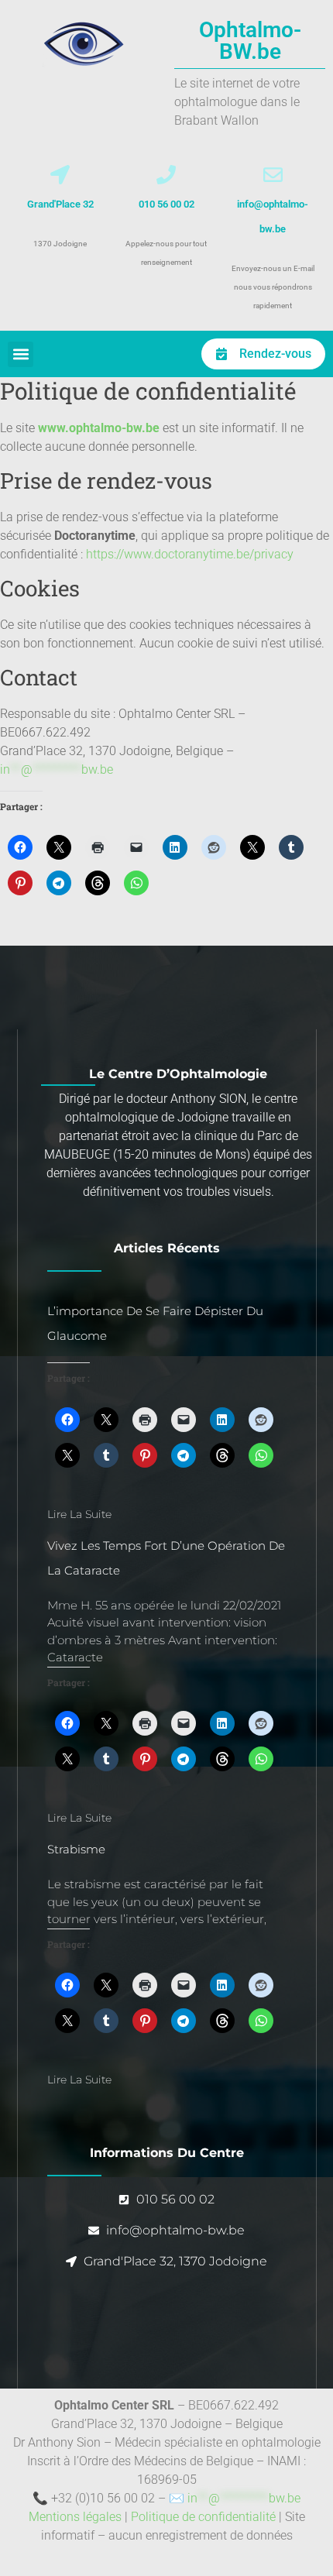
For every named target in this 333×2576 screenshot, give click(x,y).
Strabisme (76, 1849)
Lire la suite (79, 1514)
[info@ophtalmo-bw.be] (273, 175)
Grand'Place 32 (60, 204)
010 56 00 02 (166, 204)
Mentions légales (75, 2517)
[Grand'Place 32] (60, 175)
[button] (21, 354)
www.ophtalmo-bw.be (99, 428)
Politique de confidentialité (203, 2517)
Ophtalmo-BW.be (250, 41)
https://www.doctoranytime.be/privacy (190, 554)
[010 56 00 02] (166, 175)
